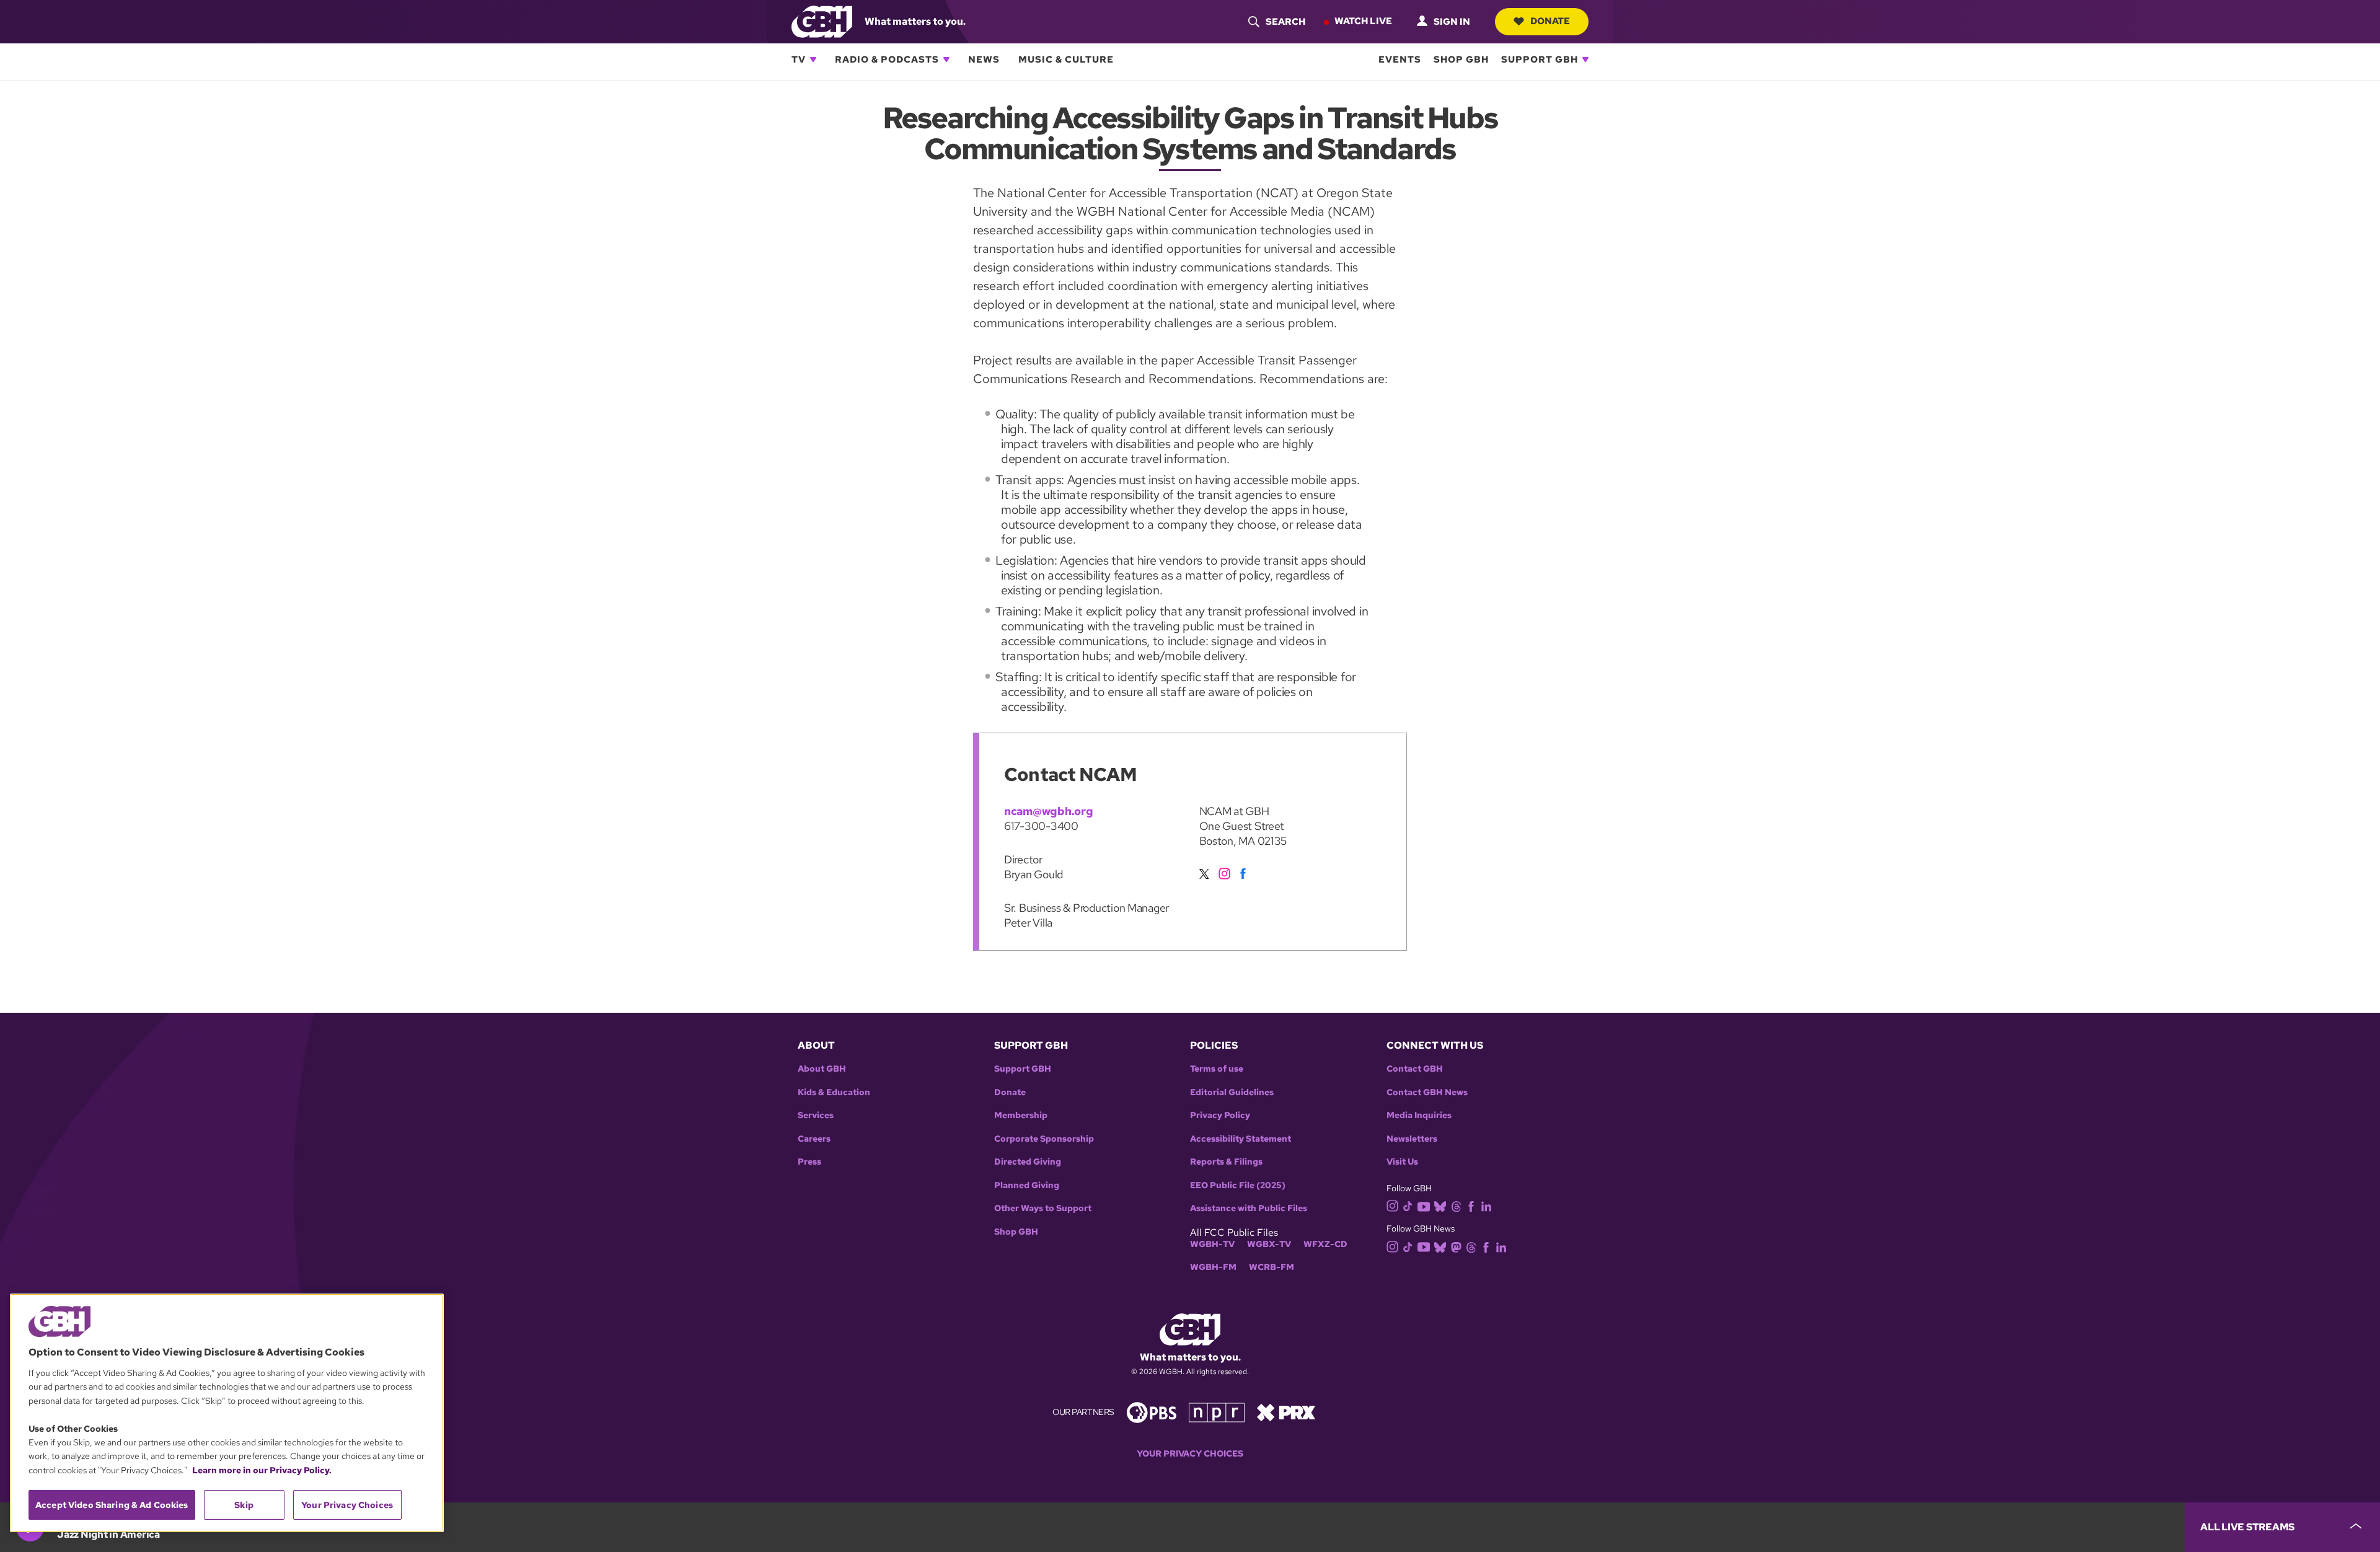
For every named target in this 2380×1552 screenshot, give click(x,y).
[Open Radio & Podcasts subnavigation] (946, 60)
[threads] (1456, 1206)
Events (1400, 60)
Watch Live (1363, 21)
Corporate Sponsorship (1044, 1139)
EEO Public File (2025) (1238, 1185)
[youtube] (1424, 1205)
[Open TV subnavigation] (813, 60)
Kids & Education (834, 1092)
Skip (244, 1505)
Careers (814, 1139)
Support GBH (1540, 60)
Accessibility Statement (1241, 1139)
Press (809, 1162)
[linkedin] (1486, 1206)
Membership (1021, 1115)
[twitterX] (1207, 871)
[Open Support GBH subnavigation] (1585, 60)
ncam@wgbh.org (1049, 811)
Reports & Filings (1226, 1162)
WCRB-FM (1272, 1267)
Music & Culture (1066, 60)
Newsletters (1412, 1139)
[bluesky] (1440, 1206)
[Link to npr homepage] (1217, 1412)
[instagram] (1226, 871)
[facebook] (1245, 871)
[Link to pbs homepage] (1152, 1412)
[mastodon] (1456, 1246)
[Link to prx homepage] (1286, 1412)
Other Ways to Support (1043, 1208)
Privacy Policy (1220, 1115)
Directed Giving (1028, 1162)
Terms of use (1217, 1069)
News (984, 60)
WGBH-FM (1213, 1267)
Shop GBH (1461, 60)
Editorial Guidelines (1232, 1092)
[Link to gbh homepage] (822, 21)
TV (799, 60)
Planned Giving (1027, 1185)
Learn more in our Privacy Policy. (262, 1470)
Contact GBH (1415, 1069)
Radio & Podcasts (887, 60)
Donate (1550, 21)
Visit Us (1402, 1162)
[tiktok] (1408, 1206)
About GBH (822, 1069)
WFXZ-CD (1325, 1244)
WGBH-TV (1212, 1244)
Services (816, 1115)
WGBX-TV (1269, 1244)
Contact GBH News (1427, 1092)
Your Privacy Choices (1190, 1454)
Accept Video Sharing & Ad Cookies (112, 1505)
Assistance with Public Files (1249, 1208)
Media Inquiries (1419, 1115)
